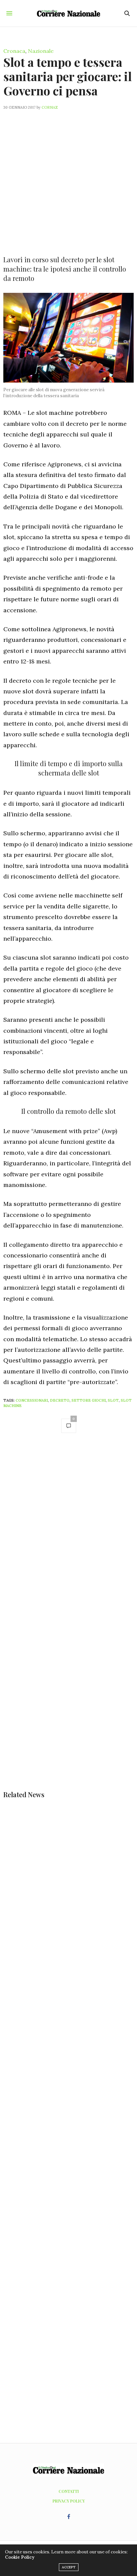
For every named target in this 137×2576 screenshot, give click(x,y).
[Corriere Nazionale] (69, 13)
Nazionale (41, 51)
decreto (60, 1400)
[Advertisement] (68, 178)
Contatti (69, 2491)
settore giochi (89, 1400)
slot (113, 1400)
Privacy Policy (69, 2501)
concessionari (32, 1400)
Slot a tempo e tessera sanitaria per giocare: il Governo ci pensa (68, 76)
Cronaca (14, 51)
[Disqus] (68, 1533)
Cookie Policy (20, 2557)
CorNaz (50, 107)
